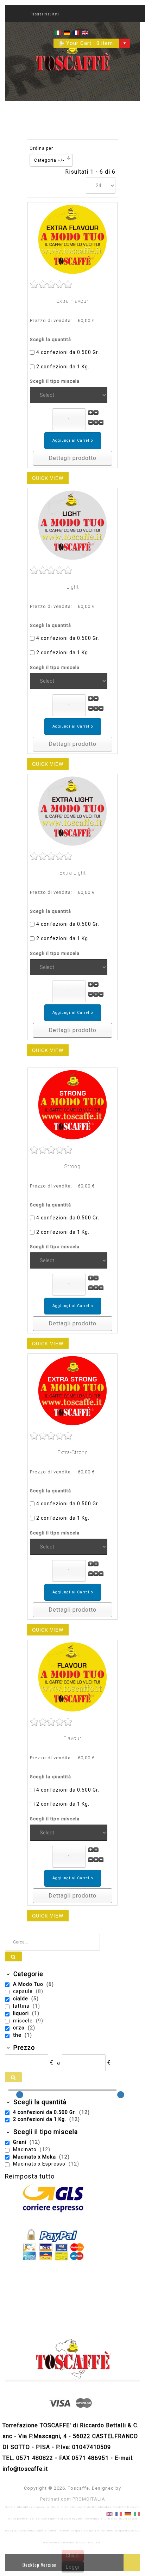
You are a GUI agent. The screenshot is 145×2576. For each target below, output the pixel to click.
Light (73, 587)
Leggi (73, 2567)
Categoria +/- (49, 160)
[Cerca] (13, 1956)
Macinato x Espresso (40, 2164)
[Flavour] (72, 1677)
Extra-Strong (73, 1452)
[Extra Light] (72, 811)
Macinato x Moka (35, 2157)
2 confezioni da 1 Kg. (63, 367)
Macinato (26, 2149)
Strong (72, 1166)
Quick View (48, 478)
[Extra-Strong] (72, 1390)
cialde (21, 1999)
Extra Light (73, 873)
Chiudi (73, 2556)
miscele (24, 2021)
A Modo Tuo (29, 1984)
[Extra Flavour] (72, 239)
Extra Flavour (72, 301)
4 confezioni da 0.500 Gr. (68, 352)
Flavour (72, 1738)
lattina (22, 2006)
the (18, 2035)
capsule (24, 1991)
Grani (20, 2142)
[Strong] (72, 1105)
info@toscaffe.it (25, 2469)
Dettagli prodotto (72, 458)
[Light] (72, 525)
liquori (22, 2013)
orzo (20, 2028)
